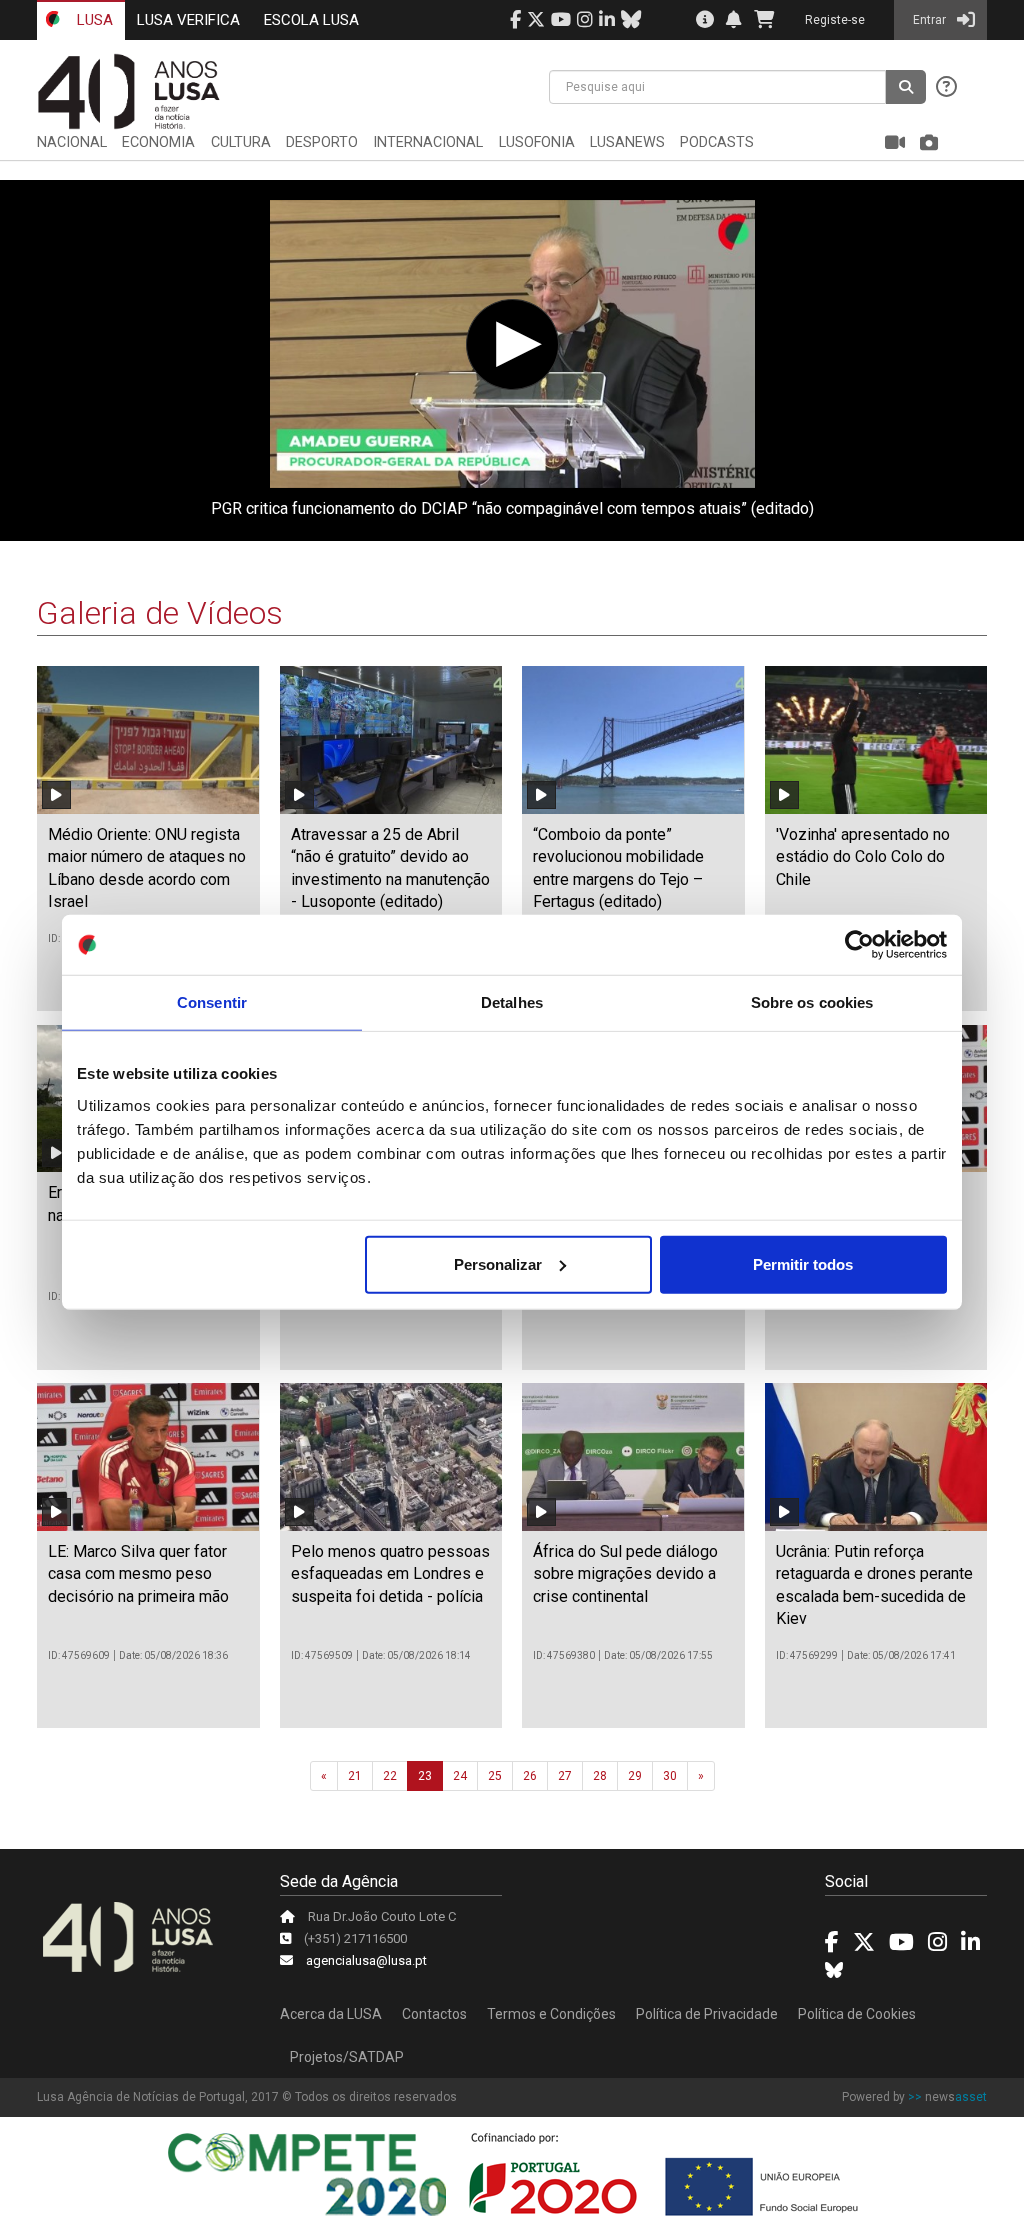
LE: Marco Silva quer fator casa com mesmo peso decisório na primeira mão (138, 1574)
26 (530, 1776)
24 (460, 1776)
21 (355, 1776)
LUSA (93, 20)
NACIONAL (72, 142)
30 (670, 1776)
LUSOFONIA (537, 142)
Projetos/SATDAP (347, 2057)
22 (390, 1776)
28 (600, 1776)
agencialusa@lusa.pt (366, 1960)
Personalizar (498, 1263)
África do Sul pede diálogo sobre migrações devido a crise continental (625, 1574)
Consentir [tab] (212, 1002)
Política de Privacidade (707, 2014)
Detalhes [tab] (512, 1002)
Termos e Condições (551, 2014)
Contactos (434, 2014)
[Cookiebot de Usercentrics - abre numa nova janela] (859, 945)
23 (425, 1776)
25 (495, 1776)
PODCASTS (717, 142)
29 (635, 1776)
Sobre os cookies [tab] (812, 1002)
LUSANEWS (627, 142)
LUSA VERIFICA (188, 20)
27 (565, 1776)
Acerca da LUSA (331, 2014)
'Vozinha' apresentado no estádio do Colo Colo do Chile (863, 857)
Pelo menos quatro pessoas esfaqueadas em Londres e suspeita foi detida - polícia (390, 1574)
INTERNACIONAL (428, 142)
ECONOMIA (158, 142)
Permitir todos (803, 1263)
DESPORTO (322, 142)
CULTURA (241, 142)
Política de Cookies (857, 2014)
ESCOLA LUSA (311, 20)
